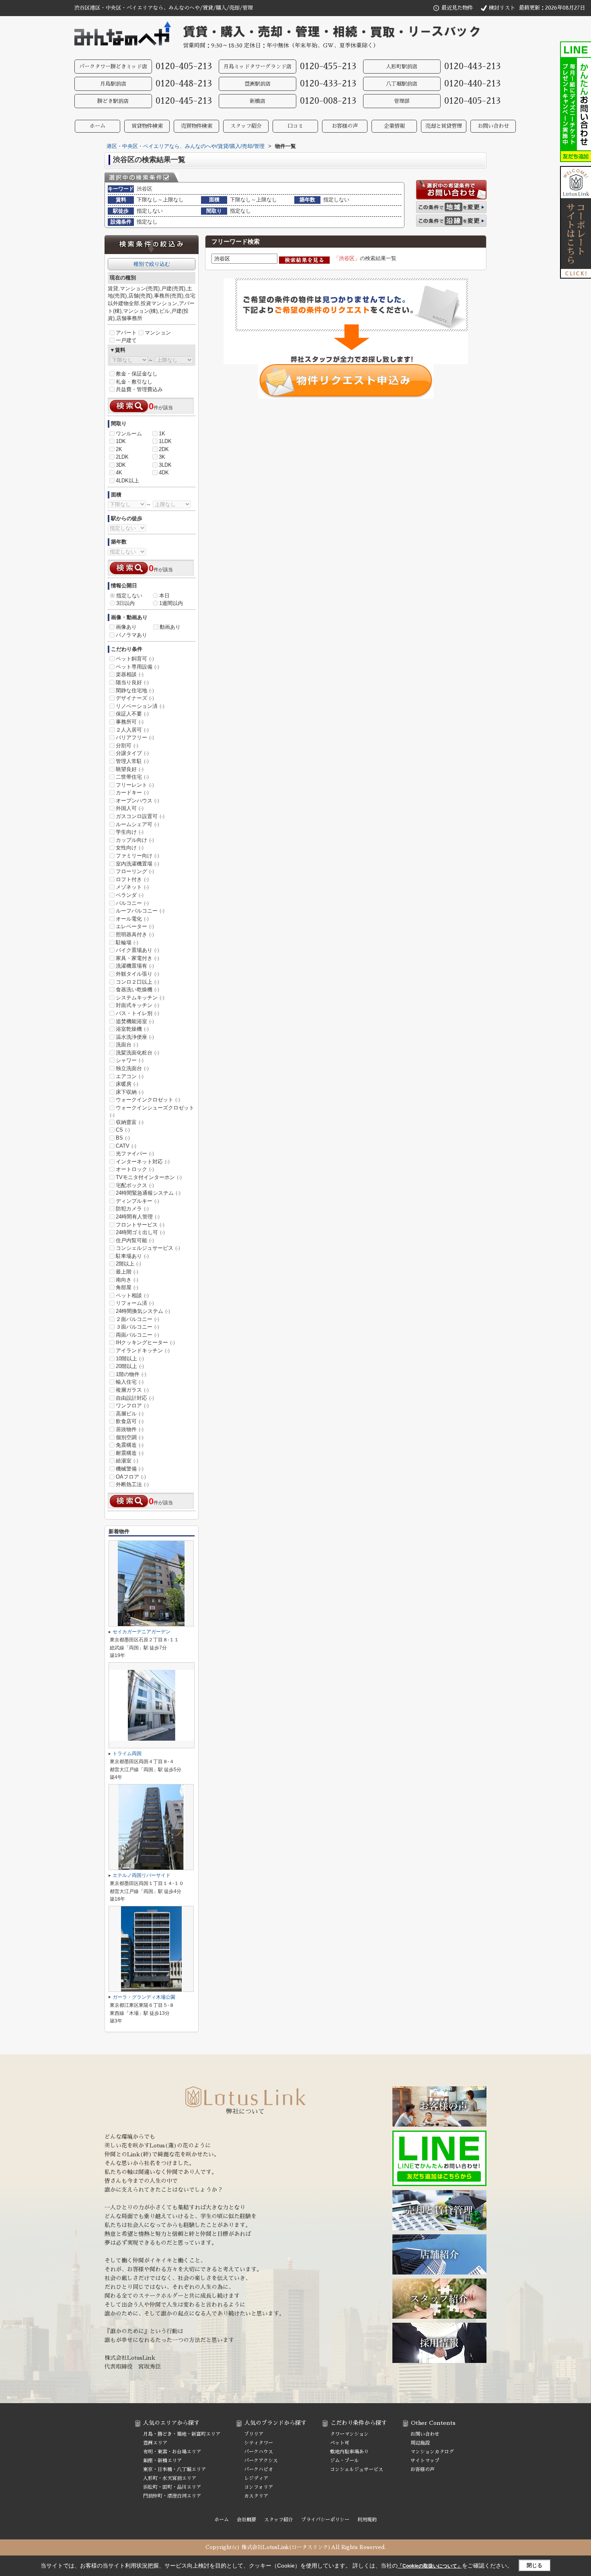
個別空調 (130, 1437)
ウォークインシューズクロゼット (152, 1111)
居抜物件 (130, 1429)
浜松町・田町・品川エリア (172, 2487)
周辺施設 (420, 2443)
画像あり (126, 627)
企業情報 (394, 126)
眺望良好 (130, 769)
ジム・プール (345, 2461)
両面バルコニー (137, 1335)
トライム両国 (127, 1754)
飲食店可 (130, 1421)
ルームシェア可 (137, 824)
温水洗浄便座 (135, 1037)
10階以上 (130, 1359)
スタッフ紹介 (246, 126)
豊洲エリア (155, 2443)
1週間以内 (171, 603)
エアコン (130, 1076)
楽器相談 (130, 674)
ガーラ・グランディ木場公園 (144, 1997)
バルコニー (132, 903)
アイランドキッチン (143, 1351)
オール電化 (132, 919)
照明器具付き (135, 934)
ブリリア (254, 2434)
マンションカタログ (432, 2452)
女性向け (130, 848)
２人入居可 (132, 730)
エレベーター (135, 926)
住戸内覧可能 (135, 1240)
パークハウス (259, 2452)
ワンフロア (132, 1406)
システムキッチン (140, 998)
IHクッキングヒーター (145, 1342)
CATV (126, 1146)
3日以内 (125, 603)
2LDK (122, 457)
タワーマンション (349, 2434)
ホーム (97, 126)
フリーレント (135, 785)
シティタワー (259, 2443)
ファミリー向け (137, 856)
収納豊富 (130, 1122)
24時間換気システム (143, 1311)
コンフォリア (259, 2487)
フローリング (135, 871)
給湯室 (127, 1461)
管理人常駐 (132, 761)
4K (119, 473)
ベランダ (130, 895)
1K (162, 434)
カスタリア (256, 2496)
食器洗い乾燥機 (137, 990)
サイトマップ (425, 2461)
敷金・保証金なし (137, 374)
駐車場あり (132, 1256)
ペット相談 (132, 1295)
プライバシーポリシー (325, 2520)
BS (123, 1138)
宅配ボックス (135, 1185)
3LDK (165, 465)
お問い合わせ (493, 126)
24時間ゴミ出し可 (140, 1232)
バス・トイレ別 (137, 1013)
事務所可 (130, 722)
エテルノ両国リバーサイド (142, 1875)
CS (123, 1130)
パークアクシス (261, 2461)
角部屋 (127, 1287)
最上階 (127, 1272)
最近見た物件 (457, 8)
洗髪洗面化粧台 (137, 1053)
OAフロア (131, 1477)
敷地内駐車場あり (349, 2452)
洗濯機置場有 (135, 966)
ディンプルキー (137, 1201)
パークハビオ (259, 2469)
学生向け (130, 832)
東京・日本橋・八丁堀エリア (174, 2469)
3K (162, 457)
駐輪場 (127, 942)
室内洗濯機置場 (137, 864)
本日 (164, 596)
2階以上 (128, 1264)
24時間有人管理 (138, 1217)
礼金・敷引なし (134, 382)
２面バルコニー (137, 1319)
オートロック (135, 1169)
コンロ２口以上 (137, 982)
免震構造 (130, 1445)
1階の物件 (131, 1374)
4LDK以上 (127, 481)
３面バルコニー (137, 1327)
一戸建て (126, 340)
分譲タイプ (132, 753)
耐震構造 (130, 1453)
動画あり (170, 627)
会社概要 (246, 2520)
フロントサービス (140, 1225)
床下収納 (130, 1092)
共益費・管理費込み (139, 389)
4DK (164, 473)
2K (119, 449)
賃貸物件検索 (147, 126)
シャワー (130, 1060)
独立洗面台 (132, 1068)
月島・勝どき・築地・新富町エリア (182, 2434)
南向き (127, 1280)
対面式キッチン (137, 1005)
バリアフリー (135, 737)
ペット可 (340, 2443)
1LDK (165, 441)
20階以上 (130, 1366)
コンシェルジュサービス (148, 1248)
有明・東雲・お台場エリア (172, 2452)
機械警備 (130, 1469)
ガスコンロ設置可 (140, 816)
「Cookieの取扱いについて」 (430, 2566)
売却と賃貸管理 (444, 126)
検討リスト (502, 8)
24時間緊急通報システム (148, 1193)
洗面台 (127, 1045)
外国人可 (130, 808)
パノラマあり (131, 635)
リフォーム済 (135, 1303)
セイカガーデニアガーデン (142, 1632)
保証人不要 (132, 714)
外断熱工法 (132, 1484)
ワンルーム (129, 434)
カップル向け (135, 840)
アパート (126, 333)
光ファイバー (135, 1154)
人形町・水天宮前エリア (170, 2478)
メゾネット (132, 887)
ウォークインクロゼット (148, 1100)
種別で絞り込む (152, 264)
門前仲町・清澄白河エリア (172, 2496)
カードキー (132, 793)
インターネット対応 (143, 1162)
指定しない (129, 596)
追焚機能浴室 (135, 1021)
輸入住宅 (130, 1382)
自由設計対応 (135, 1398)
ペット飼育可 (135, 659)
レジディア (256, 2478)
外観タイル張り (137, 974)
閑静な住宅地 (135, 690)
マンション (158, 333)
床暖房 (127, 1084)
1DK (121, 441)
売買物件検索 (197, 126)
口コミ (295, 126)
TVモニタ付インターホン (149, 1177)
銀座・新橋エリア (162, 2461)
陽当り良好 (132, 682)
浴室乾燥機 (132, 1029)
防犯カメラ (132, 1209)
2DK (164, 449)
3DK (121, 465)
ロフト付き (132, 879)
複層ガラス (132, 1390)
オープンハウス (137, 801)
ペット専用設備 (137, 667)
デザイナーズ (135, 698)
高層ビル (130, 1414)
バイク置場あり (137, 950)
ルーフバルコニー (140, 911)
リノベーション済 (140, 706)
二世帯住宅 (132, 777)
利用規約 (367, 2520)
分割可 (127, 746)
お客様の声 (345, 126)
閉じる (535, 2565)
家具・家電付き (137, 958)
